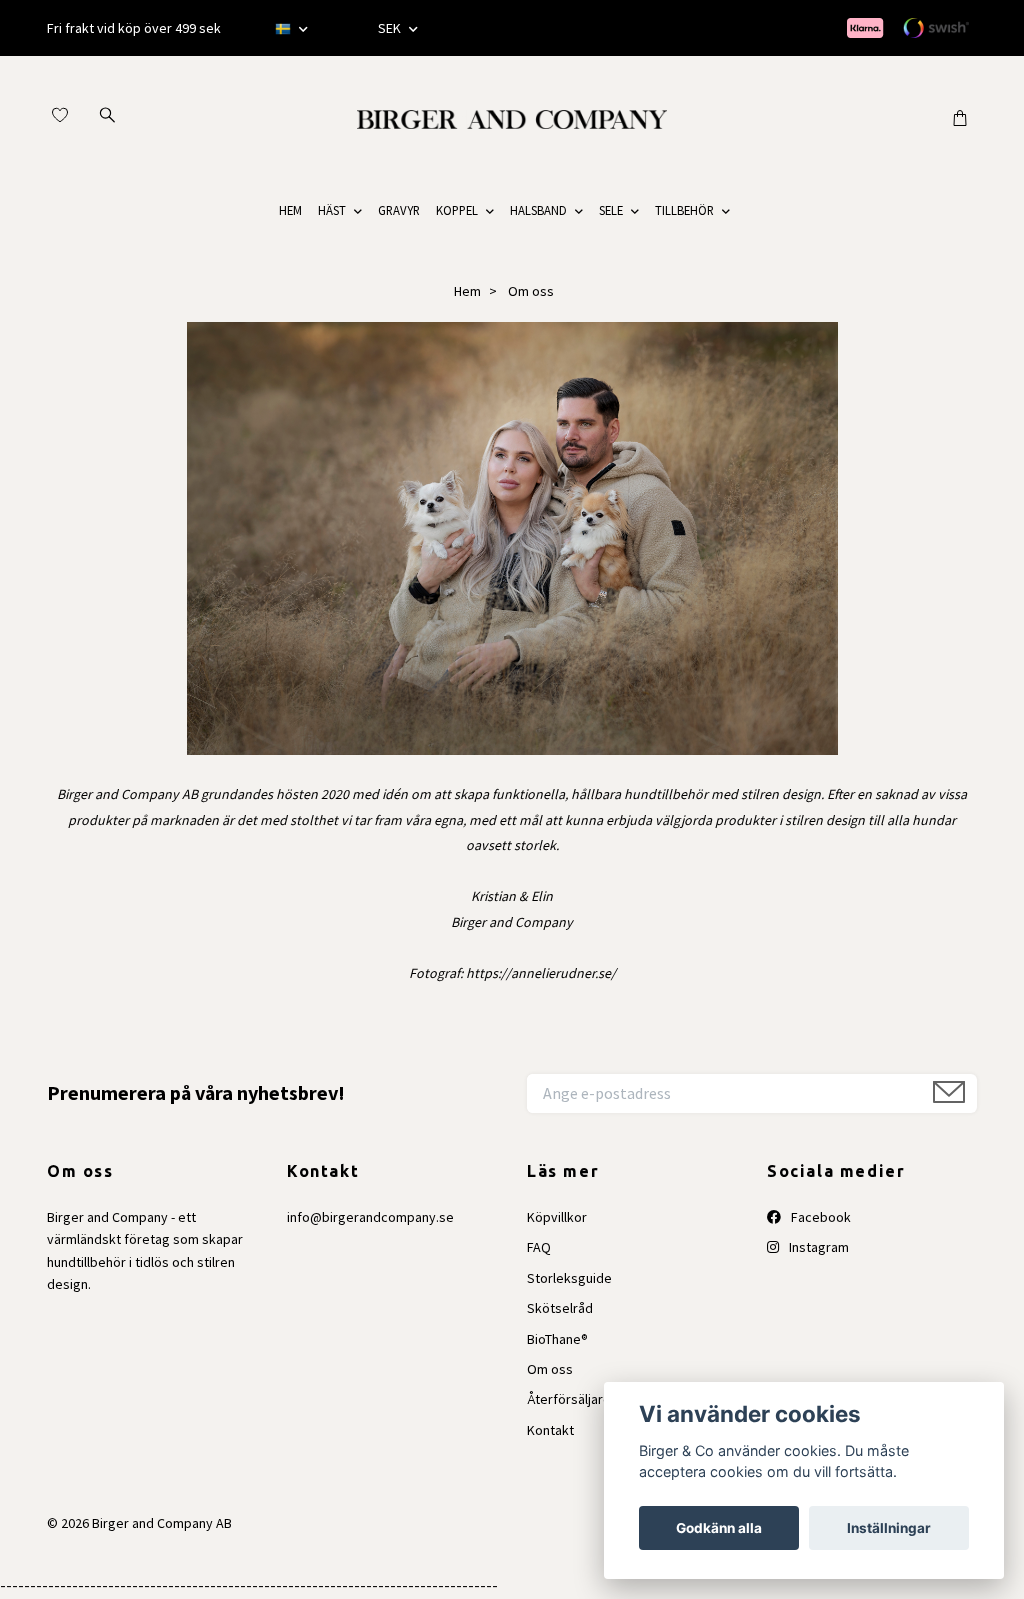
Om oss (550, 1369)
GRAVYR (399, 210)
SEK (391, 28)
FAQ (539, 1247)
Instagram (817, 1247)
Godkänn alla (719, 1528)
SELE (611, 210)
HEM (290, 210)
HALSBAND (538, 210)
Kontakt (550, 1430)
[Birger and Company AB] (511, 117)
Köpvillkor (557, 1217)
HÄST (332, 210)
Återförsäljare (569, 1399)
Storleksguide (569, 1278)
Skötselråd (560, 1308)
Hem (467, 291)
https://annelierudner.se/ (541, 973)
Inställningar (889, 1528)
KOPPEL (457, 210)
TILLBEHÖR (684, 210)
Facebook (819, 1217)
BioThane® (557, 1339)
